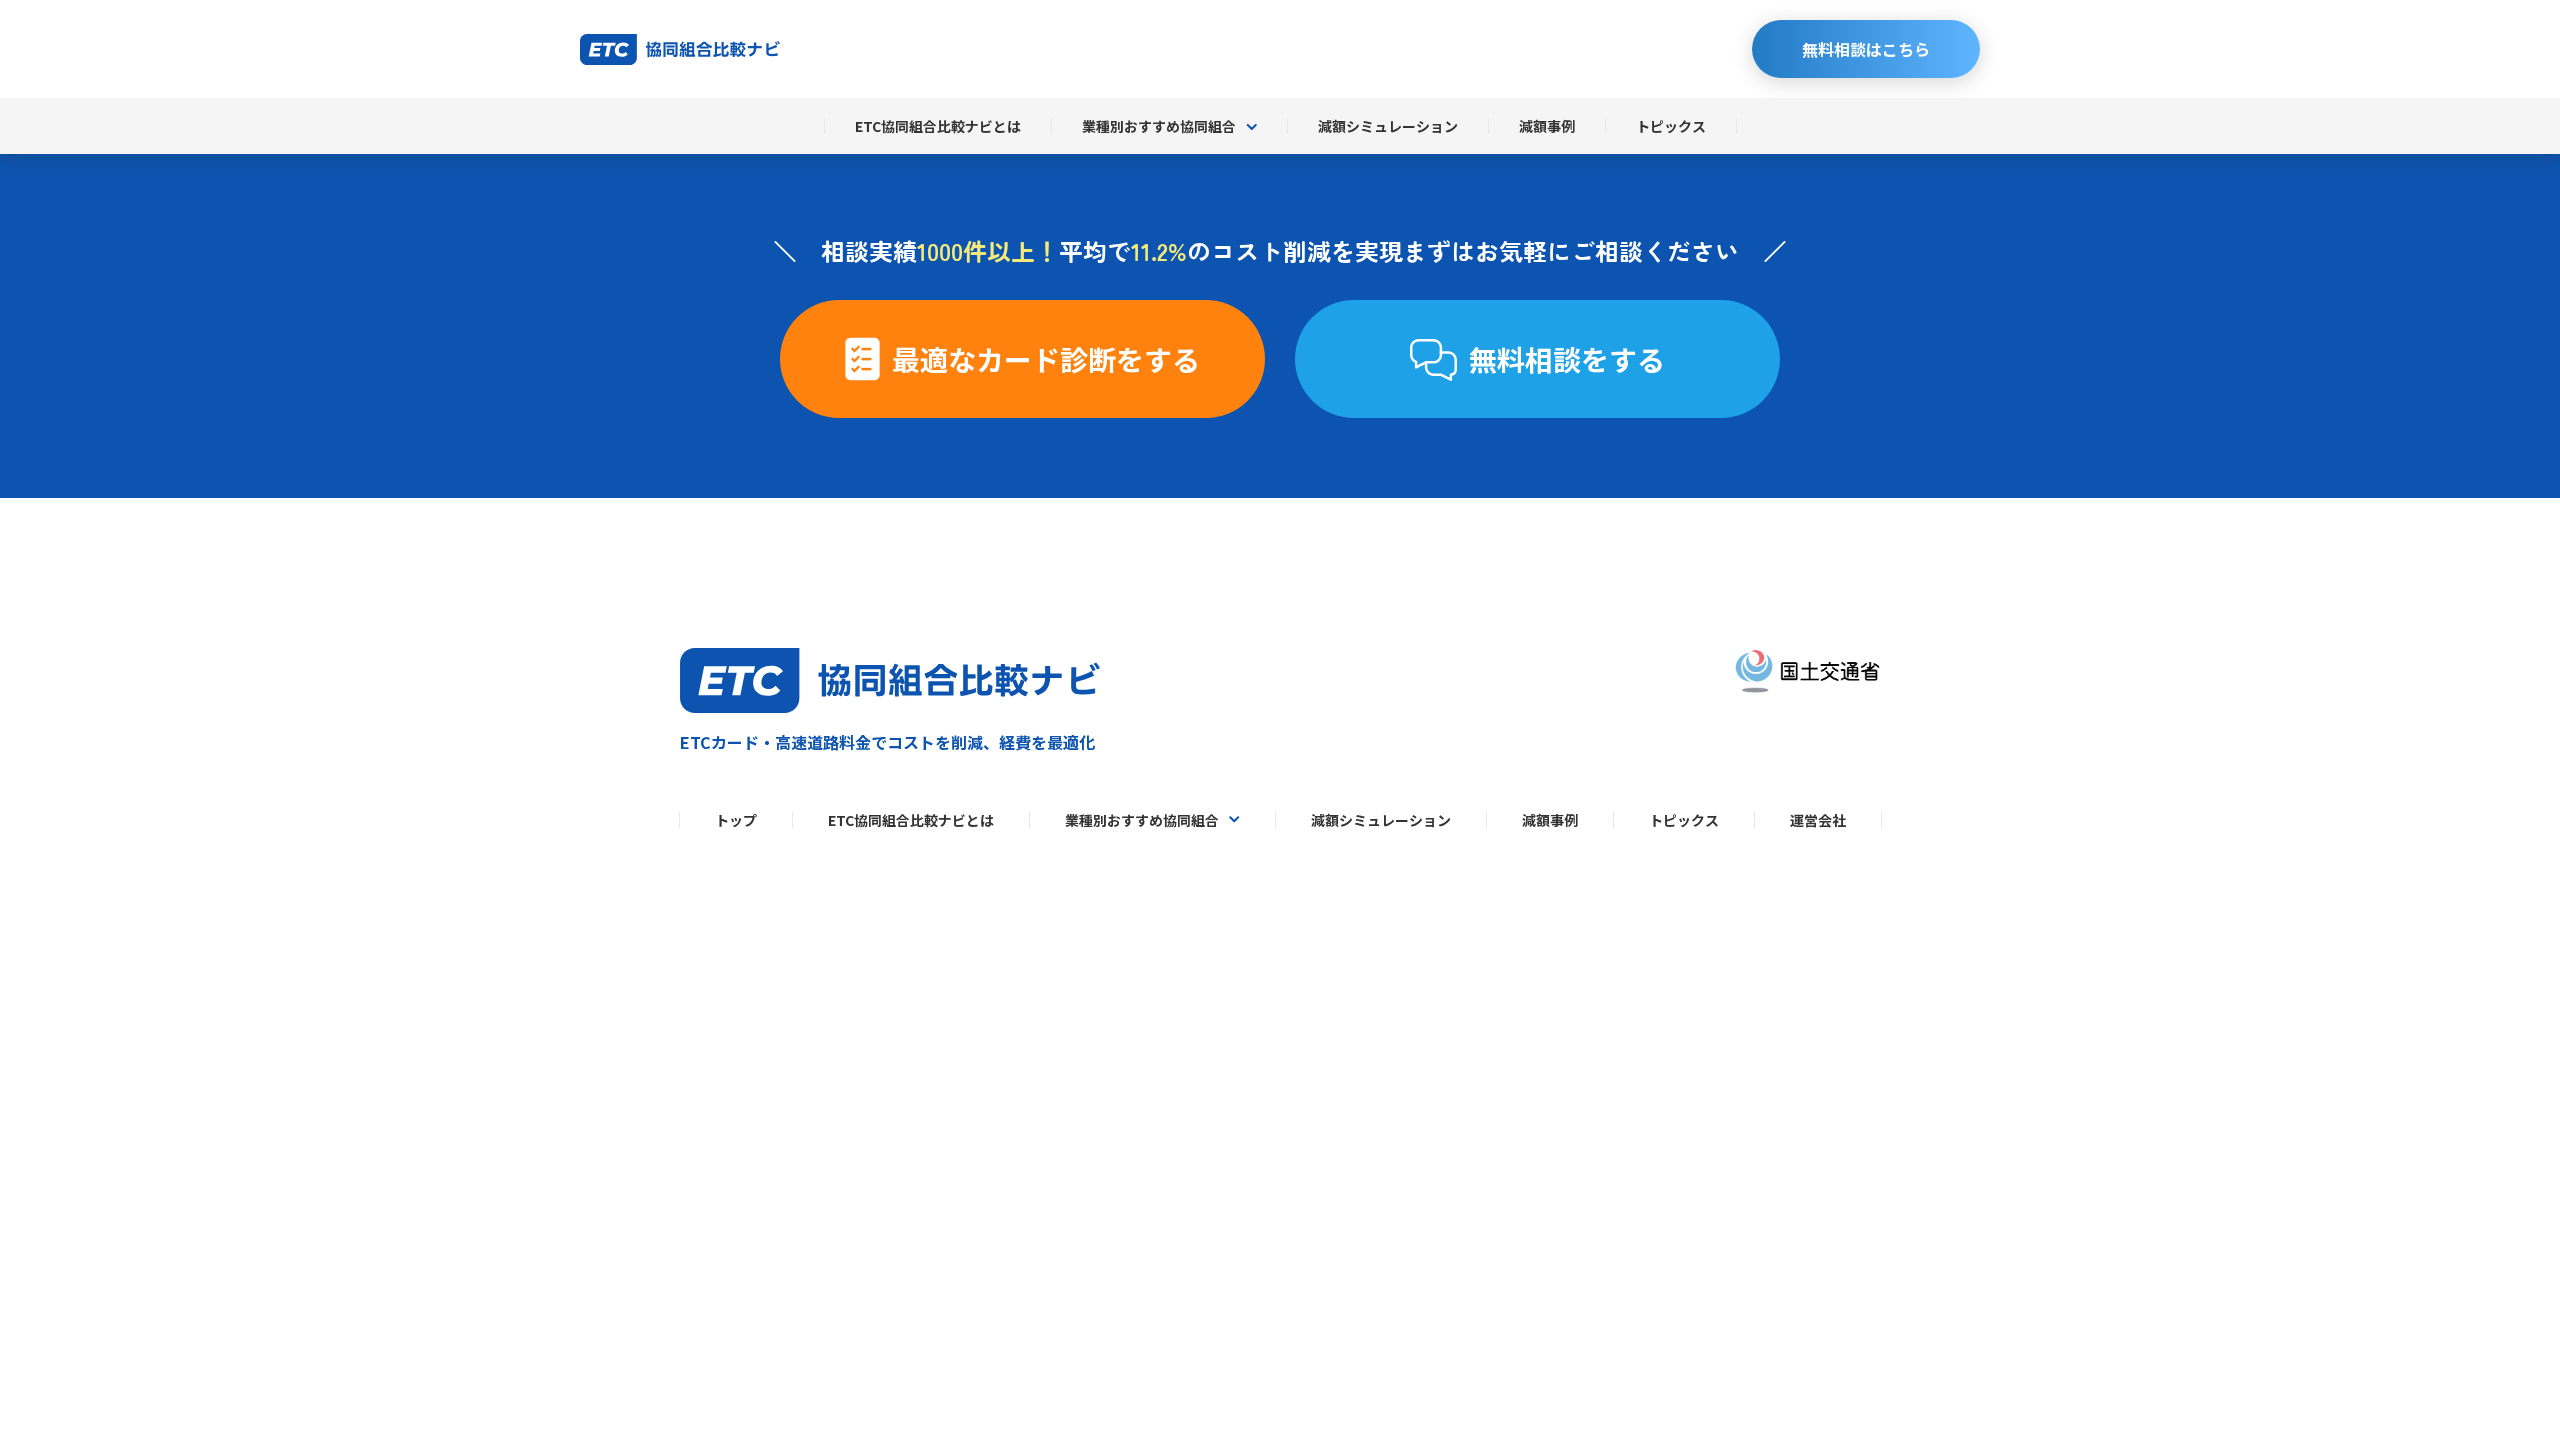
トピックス (1671, 126)
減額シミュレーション (1388, 126)
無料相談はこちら (1866, 49)
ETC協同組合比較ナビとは (938, 126)
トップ (736, 820)
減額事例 (1547, 126)
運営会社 (1818, 820)
